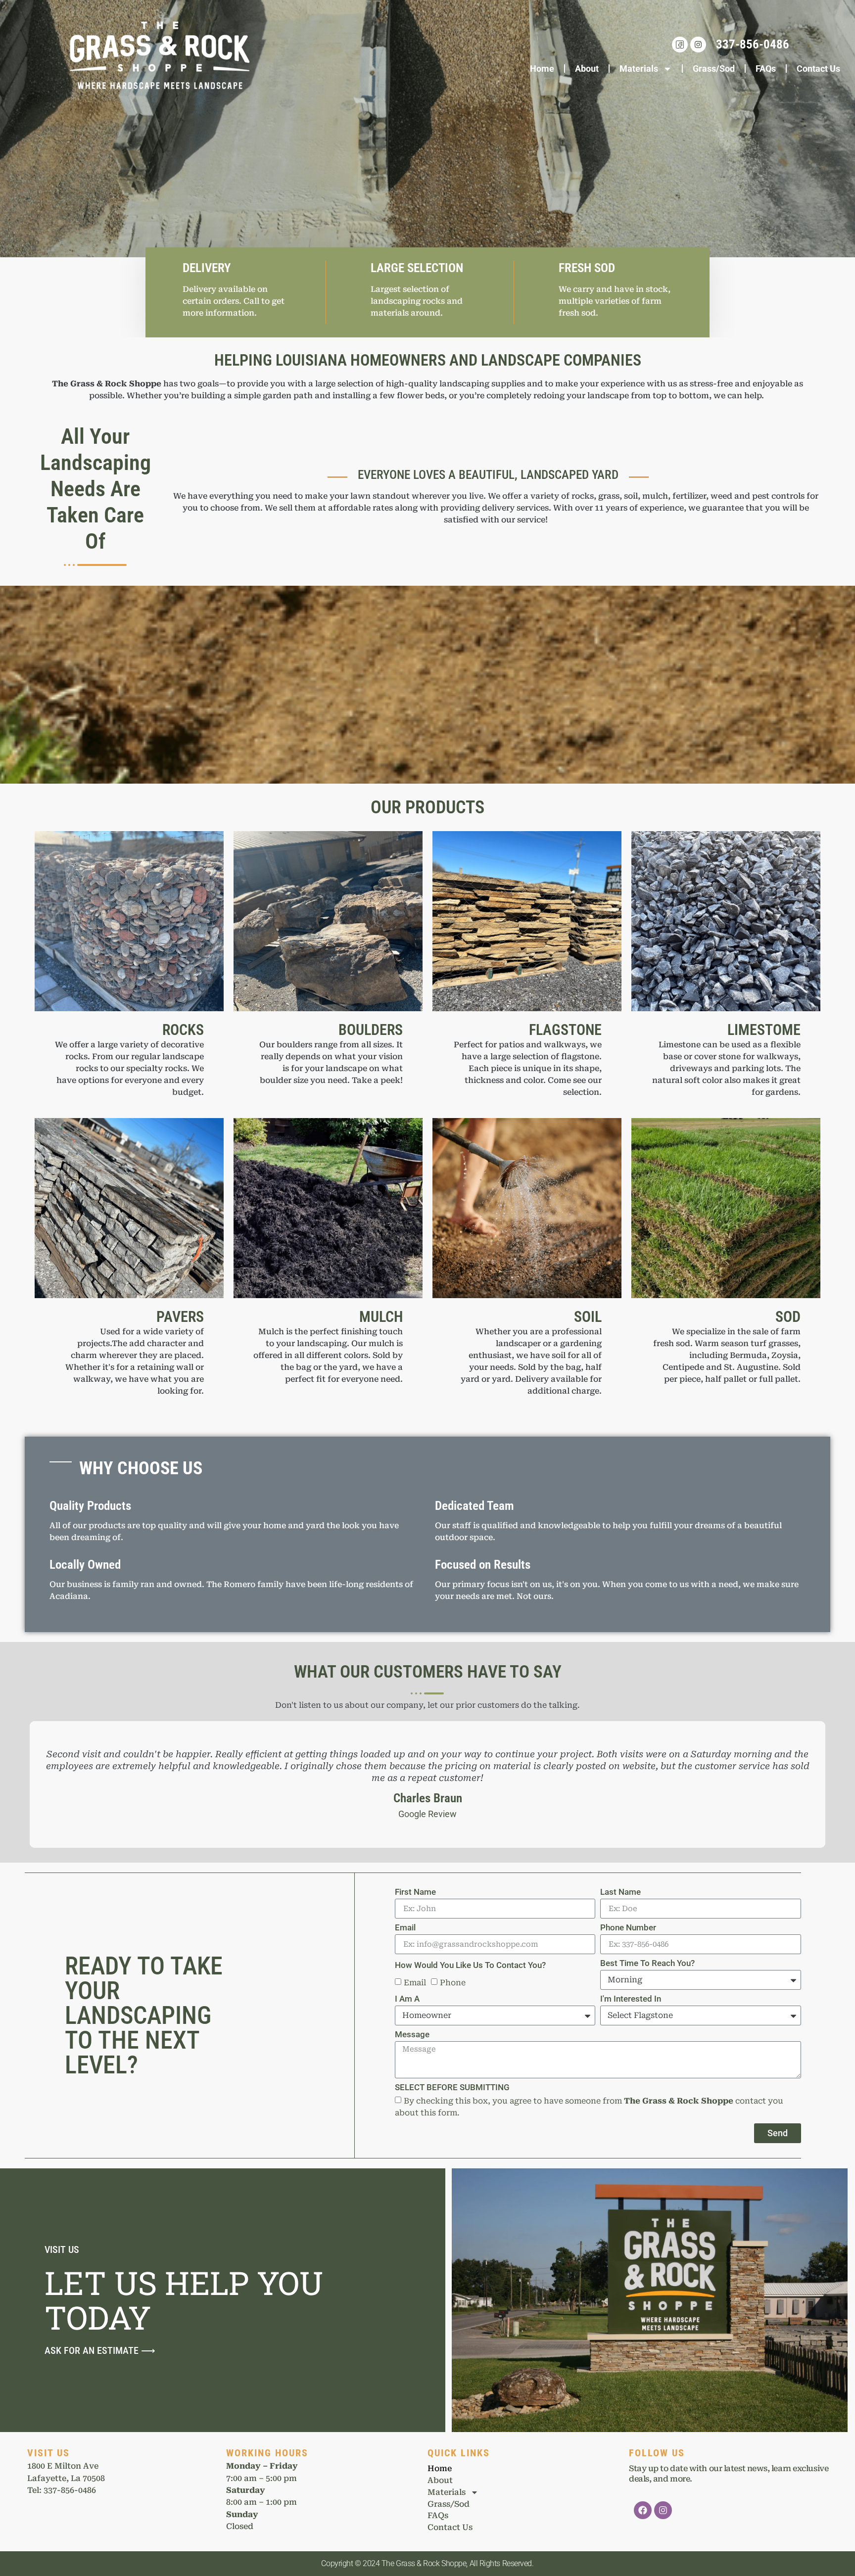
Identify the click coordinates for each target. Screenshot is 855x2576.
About (587, 69)
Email (405, 1928)
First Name (415, 1892)
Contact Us (818, 69)
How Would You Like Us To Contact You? (470, 1966)
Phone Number (628, 1928)
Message (412, 2035)
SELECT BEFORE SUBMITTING (452, 2088)
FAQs (766, 69)
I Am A (407, 1999)
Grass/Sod (714, 69)
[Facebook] (643, 2510)
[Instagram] (698, 45)
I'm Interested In (631, 1999)
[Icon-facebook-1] (680, 45)
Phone (453, 1983)
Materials (639, 69)
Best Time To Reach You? (647, 1964)
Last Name (620, 1892)
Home (542, 69)
